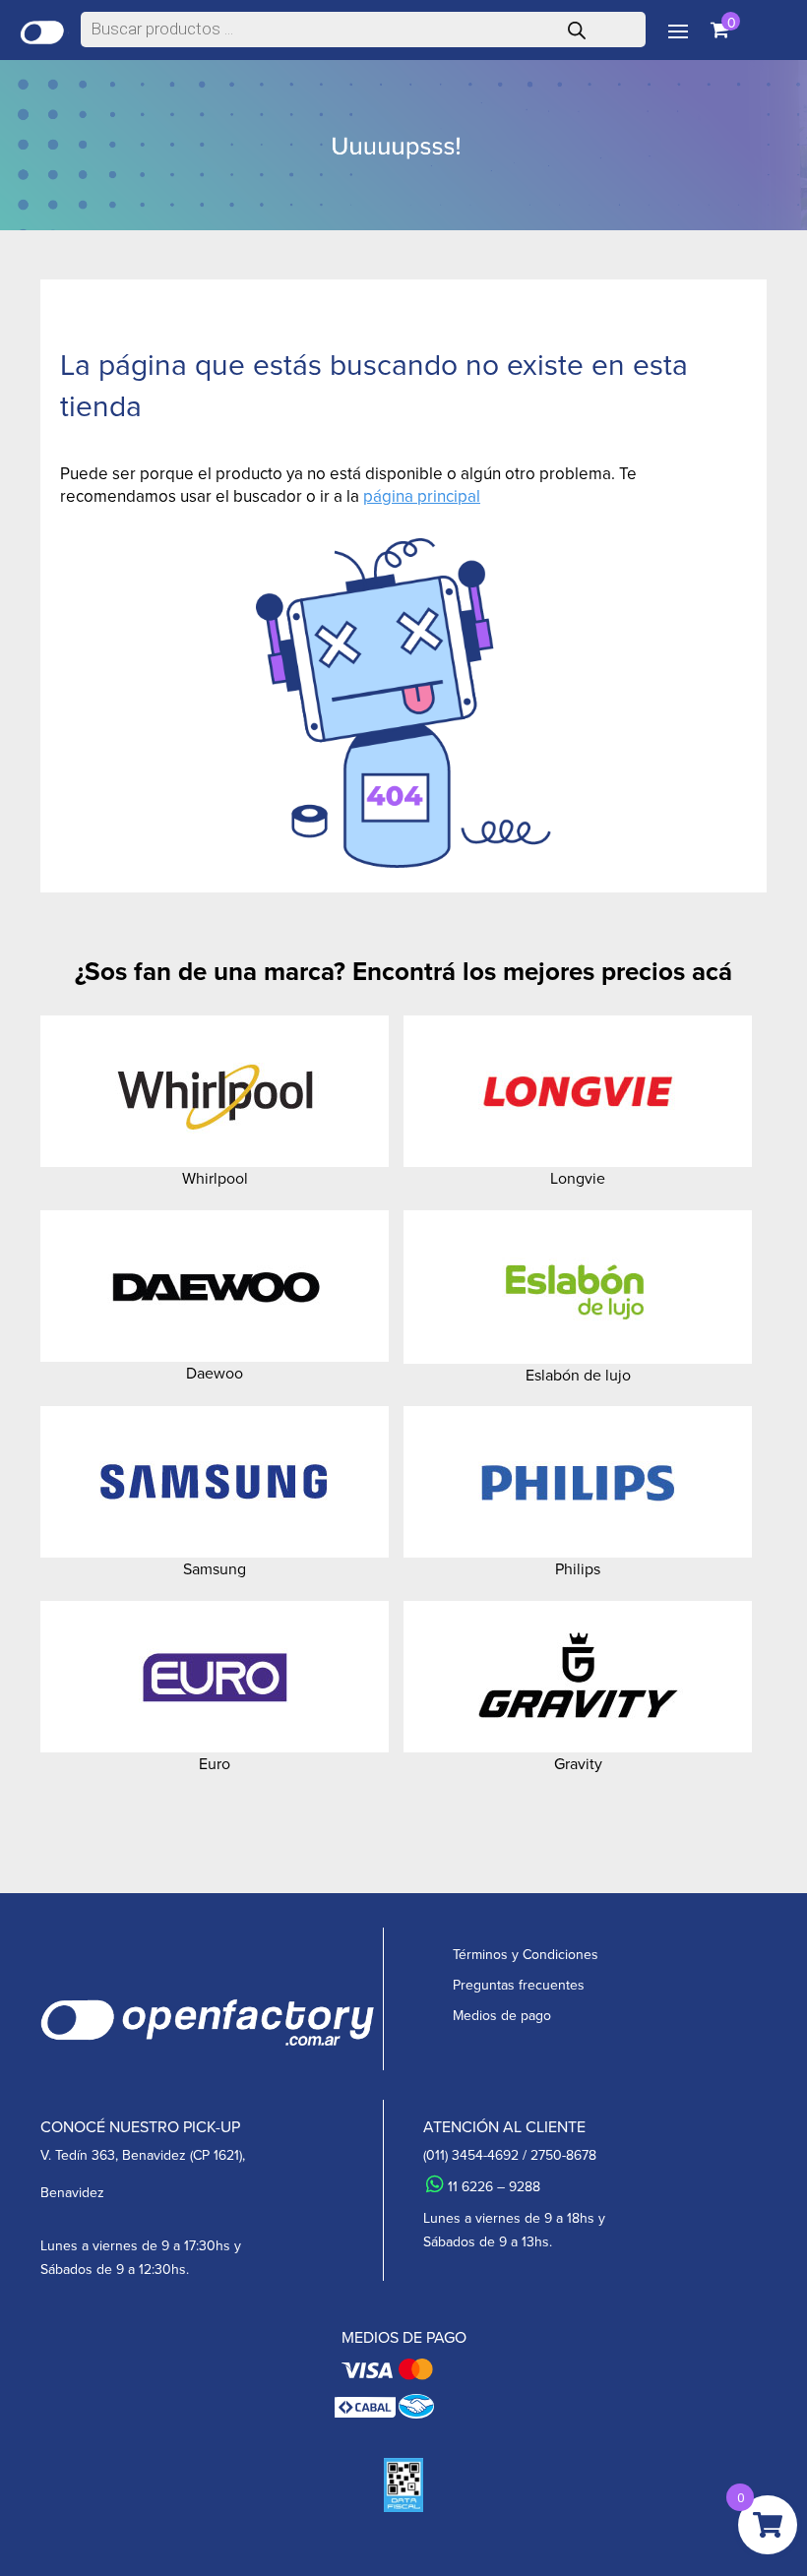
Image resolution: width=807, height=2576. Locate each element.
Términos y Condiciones (526, 1955)
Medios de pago (502, 2016)
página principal (422, 496)
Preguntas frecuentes (519, 1985)
